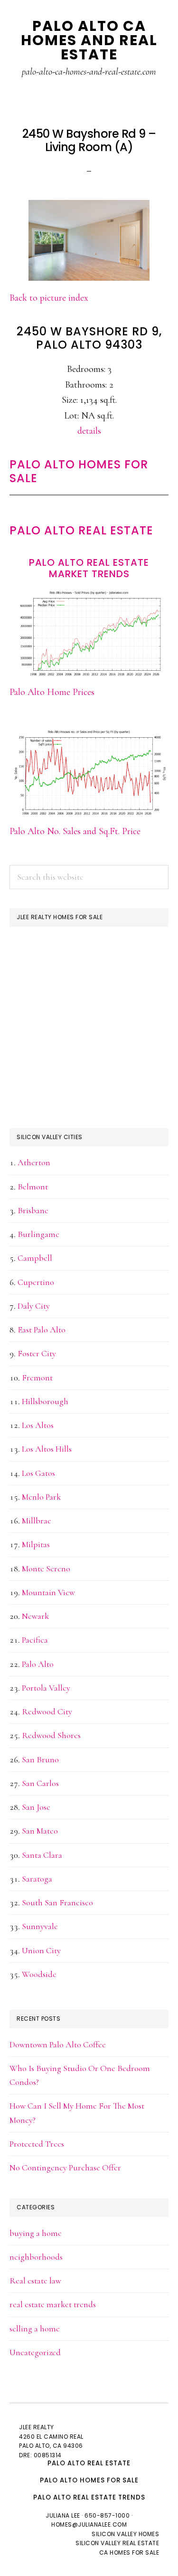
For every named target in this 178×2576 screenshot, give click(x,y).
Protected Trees (37, 2144)
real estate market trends (53, 2304)
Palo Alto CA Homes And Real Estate (89, 40)
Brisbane (33, 1210)
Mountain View (48, 1592)
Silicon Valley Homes (125, 2534)
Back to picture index (49, 298)
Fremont (37, 1378)
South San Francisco (57, 1902)
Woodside (39, 1974)
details (89, 431)
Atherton (34, 1162)
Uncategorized (35, 2352)
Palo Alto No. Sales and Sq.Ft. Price (75, 831)
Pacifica (35, 1640)
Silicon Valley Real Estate (117, 2543)
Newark (35, 1616)
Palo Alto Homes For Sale (79, 471)
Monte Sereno (46, 1568)
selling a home (35, 2329)
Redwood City (47, 1711)
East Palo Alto (42, 1330)
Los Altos (38, 1425)
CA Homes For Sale (129, 2552)
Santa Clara (42, 1855)
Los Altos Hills (47, 1449)
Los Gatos (38, 1473)
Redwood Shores (51, 1735)
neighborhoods (36, 2257)
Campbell (35, 1258)
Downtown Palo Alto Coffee (58, 2044)
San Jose (36, 1807)
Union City (41, 1950)
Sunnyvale (40, 1926)
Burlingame (38, 1234)
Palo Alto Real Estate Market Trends (89, 568)
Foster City (37, 1353)
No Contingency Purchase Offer (65, 2167)
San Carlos (40, 1783)
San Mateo (40, 1831)
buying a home (36, 2233)
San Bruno (40, 1759)
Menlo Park (41, 1497)
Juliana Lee (63, 2515)
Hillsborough (45, 1401)
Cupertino (36, 1282)
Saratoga (37, 1879)
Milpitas (36, 1544)
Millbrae (37, 1521)
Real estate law (35, 2281)
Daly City (34, 1306)
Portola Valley (46, 1688)
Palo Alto (38, 1664)
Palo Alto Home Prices (52, 692)
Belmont (33, 1187)
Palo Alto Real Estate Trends (89, 2497)
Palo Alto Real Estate (81, 530)
